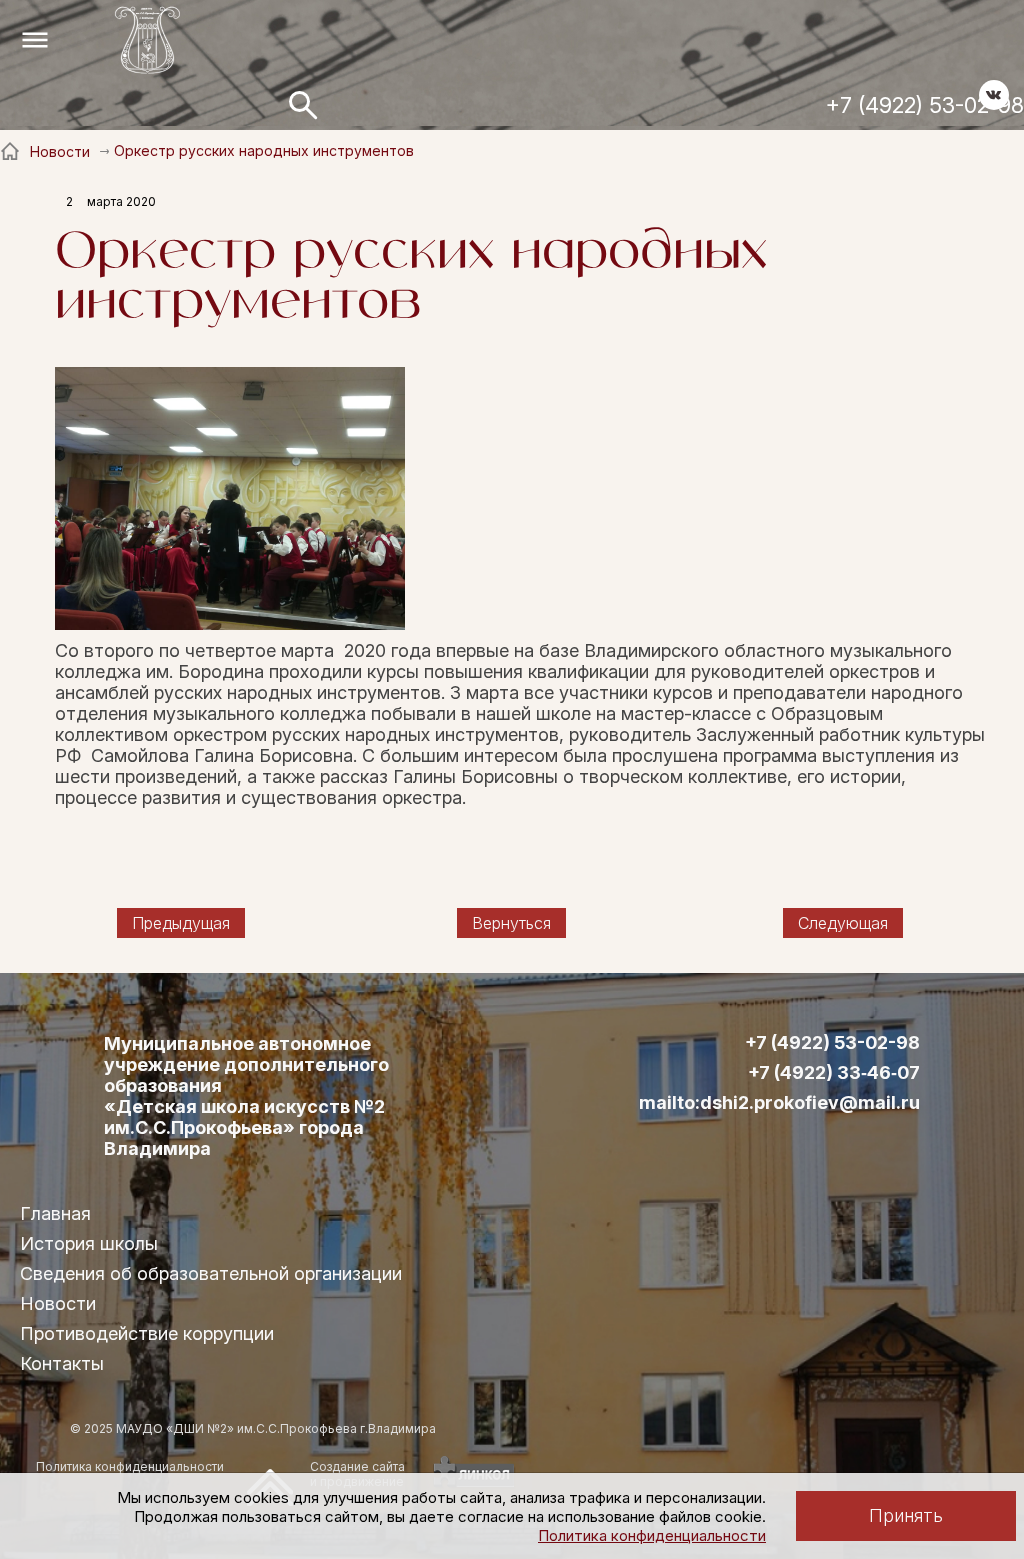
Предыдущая (181, 923)
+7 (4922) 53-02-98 (925, 105)
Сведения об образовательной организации (211, 1273)
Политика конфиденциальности (652, 1535)
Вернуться (511, 923)
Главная (55, 1213)
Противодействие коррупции (147, 1333)
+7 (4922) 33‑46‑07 (834, 1073)
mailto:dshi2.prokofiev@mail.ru (779, 1103)
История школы (89, 1243)
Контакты (62, 1363)
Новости (58, 1303)
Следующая (843, 923)
